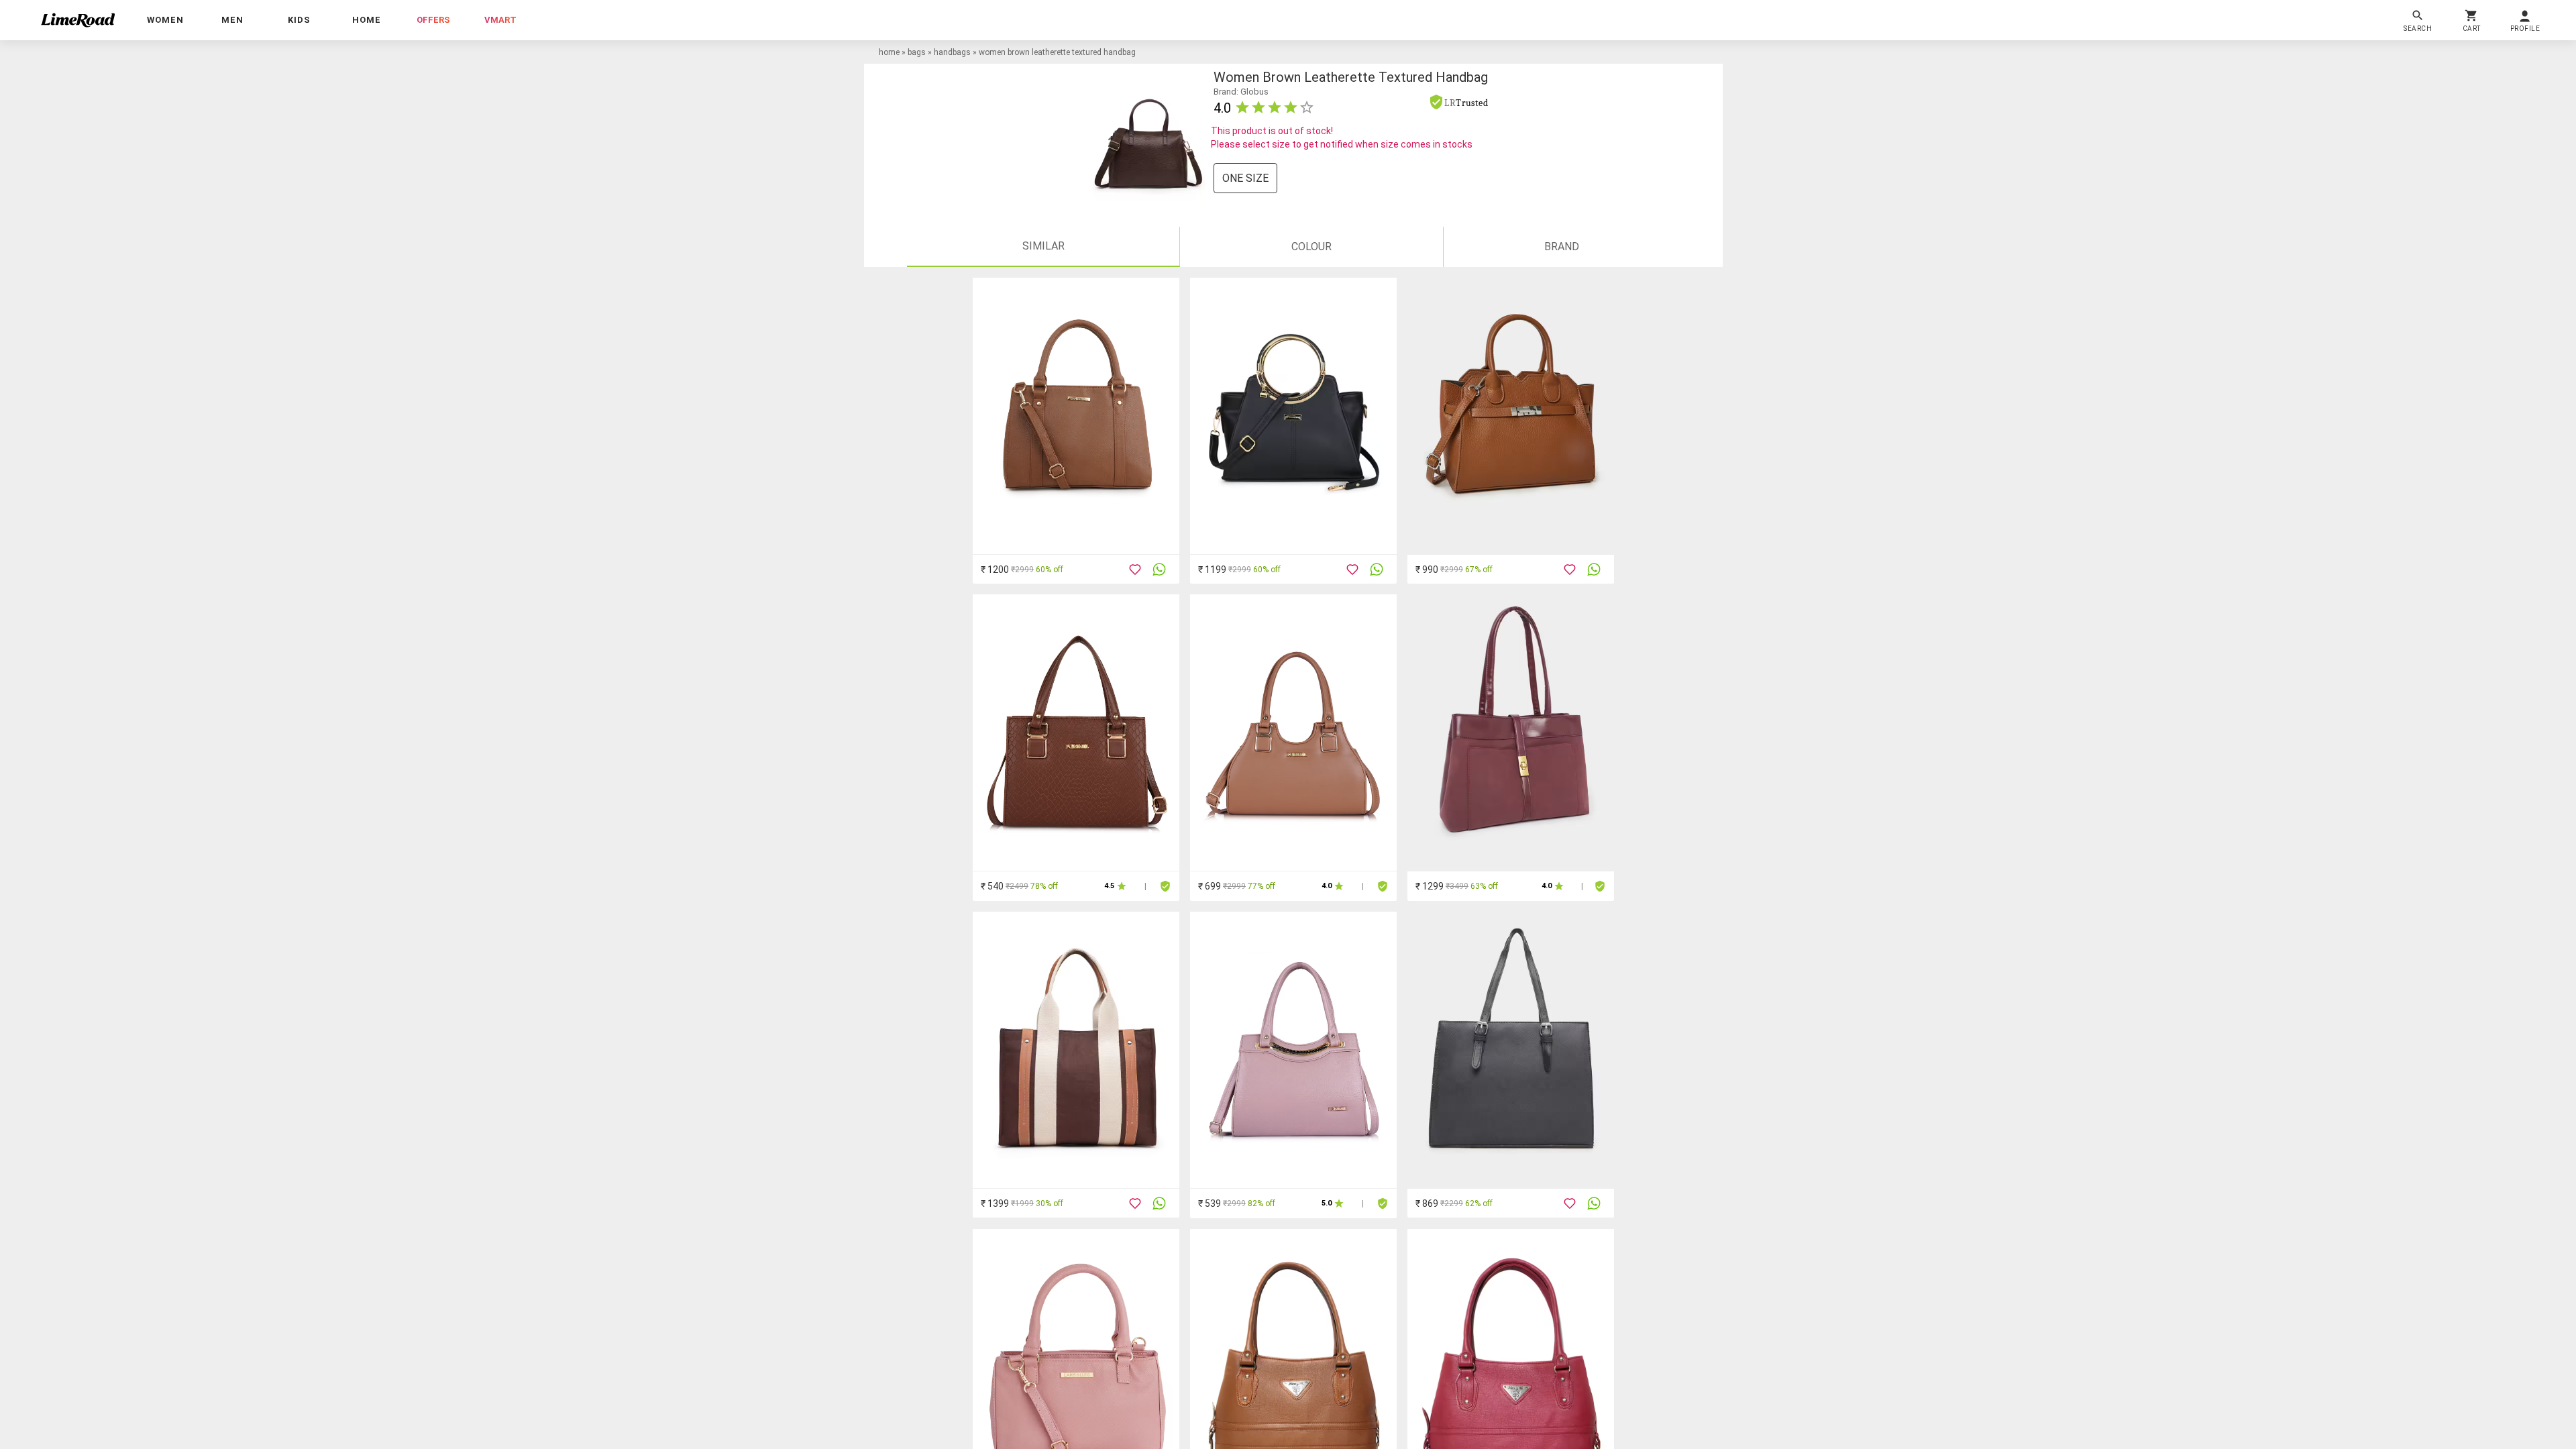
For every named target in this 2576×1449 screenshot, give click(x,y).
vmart (500, 20)
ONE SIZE (1245, 178)
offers (433, 20)
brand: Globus (1241, 92)
